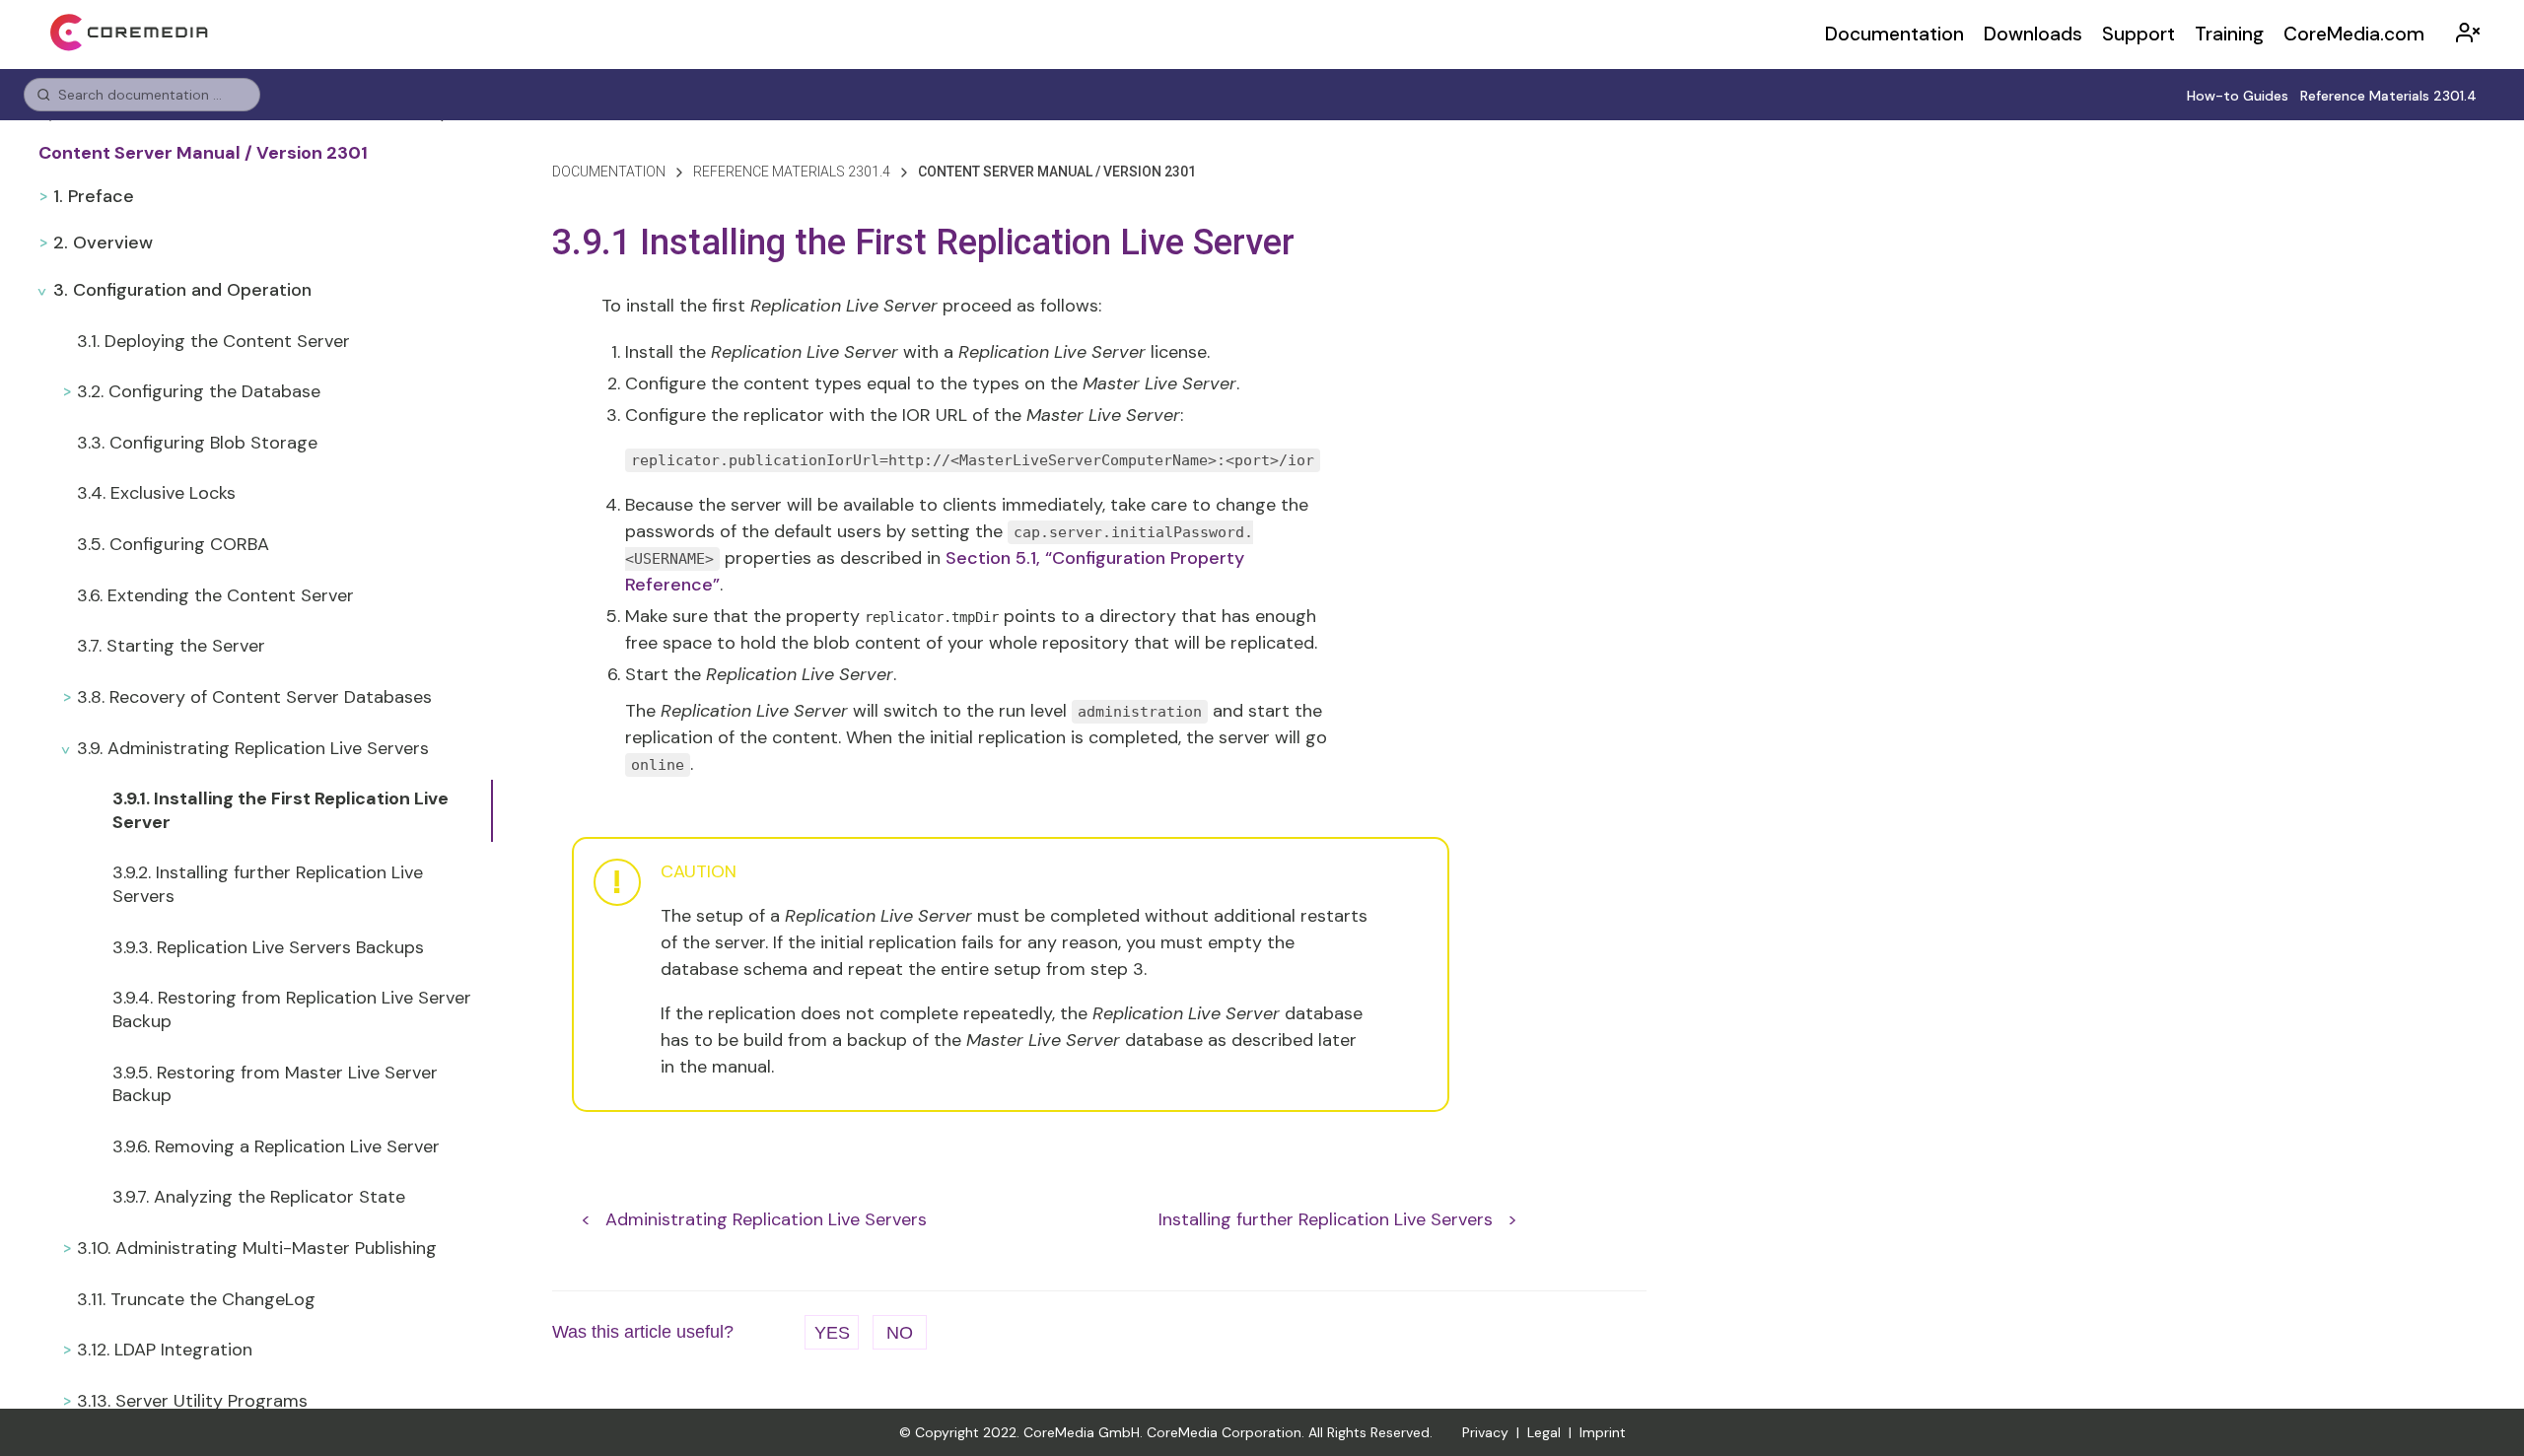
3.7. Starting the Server (171, 646)
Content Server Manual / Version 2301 (203, 153)
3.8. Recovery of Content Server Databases (254, 697)
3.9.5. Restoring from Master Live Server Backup (275, 1084)
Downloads (2033, 34)
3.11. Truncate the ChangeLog (196, 1299)
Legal (1544, 1432)
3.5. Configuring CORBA (173, 544)
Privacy (1485, 1432)
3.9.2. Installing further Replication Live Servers (268, 884)
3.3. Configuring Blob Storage (197, 443)
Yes (832, 1333)
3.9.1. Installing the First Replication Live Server (280, 810)
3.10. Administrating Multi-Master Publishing (257, 1248)
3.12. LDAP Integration (165, 1350)
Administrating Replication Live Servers (766, 1219)
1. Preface (94, 196)
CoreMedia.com (2354, 34)
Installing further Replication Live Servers (1326, 1219)
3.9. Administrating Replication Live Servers (253, 748)
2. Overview (103, 243)
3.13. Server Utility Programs (192, 1401)
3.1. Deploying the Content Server (213, 341)
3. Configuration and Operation (182, 290)
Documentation (1894, 34)
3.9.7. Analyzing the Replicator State (259, 1197)
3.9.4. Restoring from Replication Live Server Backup (292, 1009)
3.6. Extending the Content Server (215, 595)
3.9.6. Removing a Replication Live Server (276, 1146)
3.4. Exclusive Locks (156, 493)
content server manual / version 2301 (1057, 172)
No (900, 1333)
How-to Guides (2238, 96)
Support (2138, 34)
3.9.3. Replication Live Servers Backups (268, 947)
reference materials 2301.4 (792, 172)
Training (2229, 34)
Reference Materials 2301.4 (2388, 96)
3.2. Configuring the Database (199, 391)
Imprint (1603, 1432)
